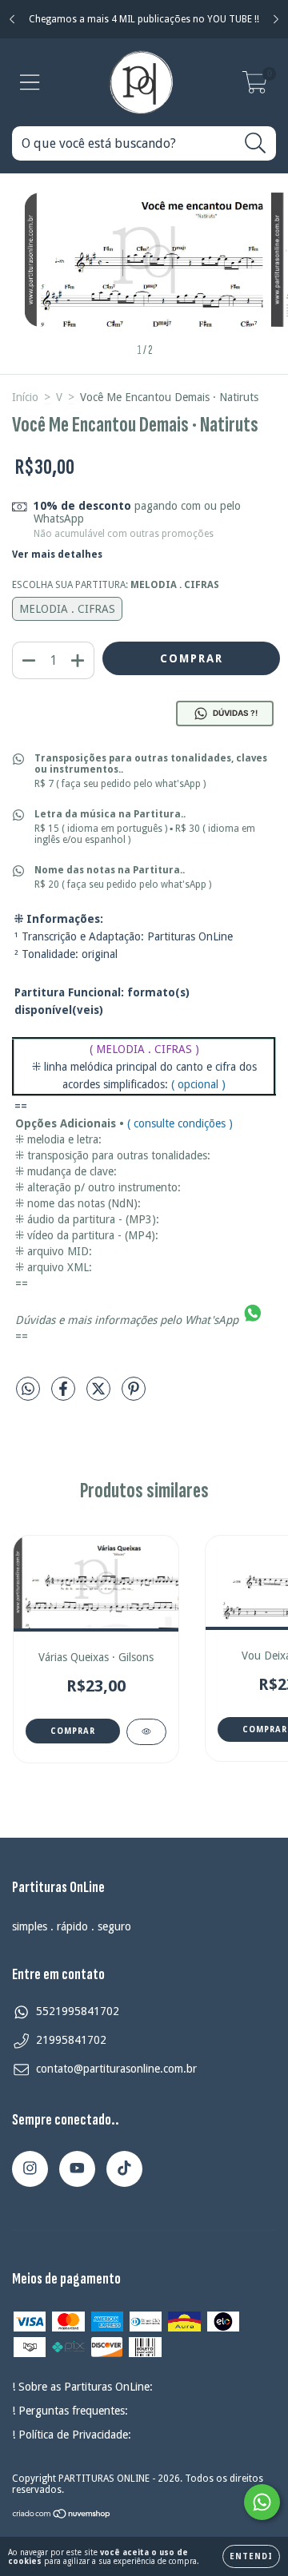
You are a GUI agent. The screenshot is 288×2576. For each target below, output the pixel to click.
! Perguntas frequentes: (70, 2411)
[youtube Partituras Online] (77, 2169)
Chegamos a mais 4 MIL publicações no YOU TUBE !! (144, 19)
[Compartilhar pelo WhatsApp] (28, 1389)
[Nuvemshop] (62, 2515)
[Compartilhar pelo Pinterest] (134, 1395)
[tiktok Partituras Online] (124, 2169)
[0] (255, 87)
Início (25, 397)
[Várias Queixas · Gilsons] (146, 1732)
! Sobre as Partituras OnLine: (82, 2387)
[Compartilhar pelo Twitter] (100, 1395)
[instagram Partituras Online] (30, 2169)
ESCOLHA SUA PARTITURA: (116, 585)
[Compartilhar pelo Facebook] (65, 1395)
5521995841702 (78, 2011)
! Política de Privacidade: (72, 2435)
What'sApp (212, 1320)
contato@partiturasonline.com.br (116, 2069)
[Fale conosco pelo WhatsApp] (262, 2502)
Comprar (73, 1731)
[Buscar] (256, 143)
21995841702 (71, 2040)
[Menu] (30, 82)
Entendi (251, 2556)
